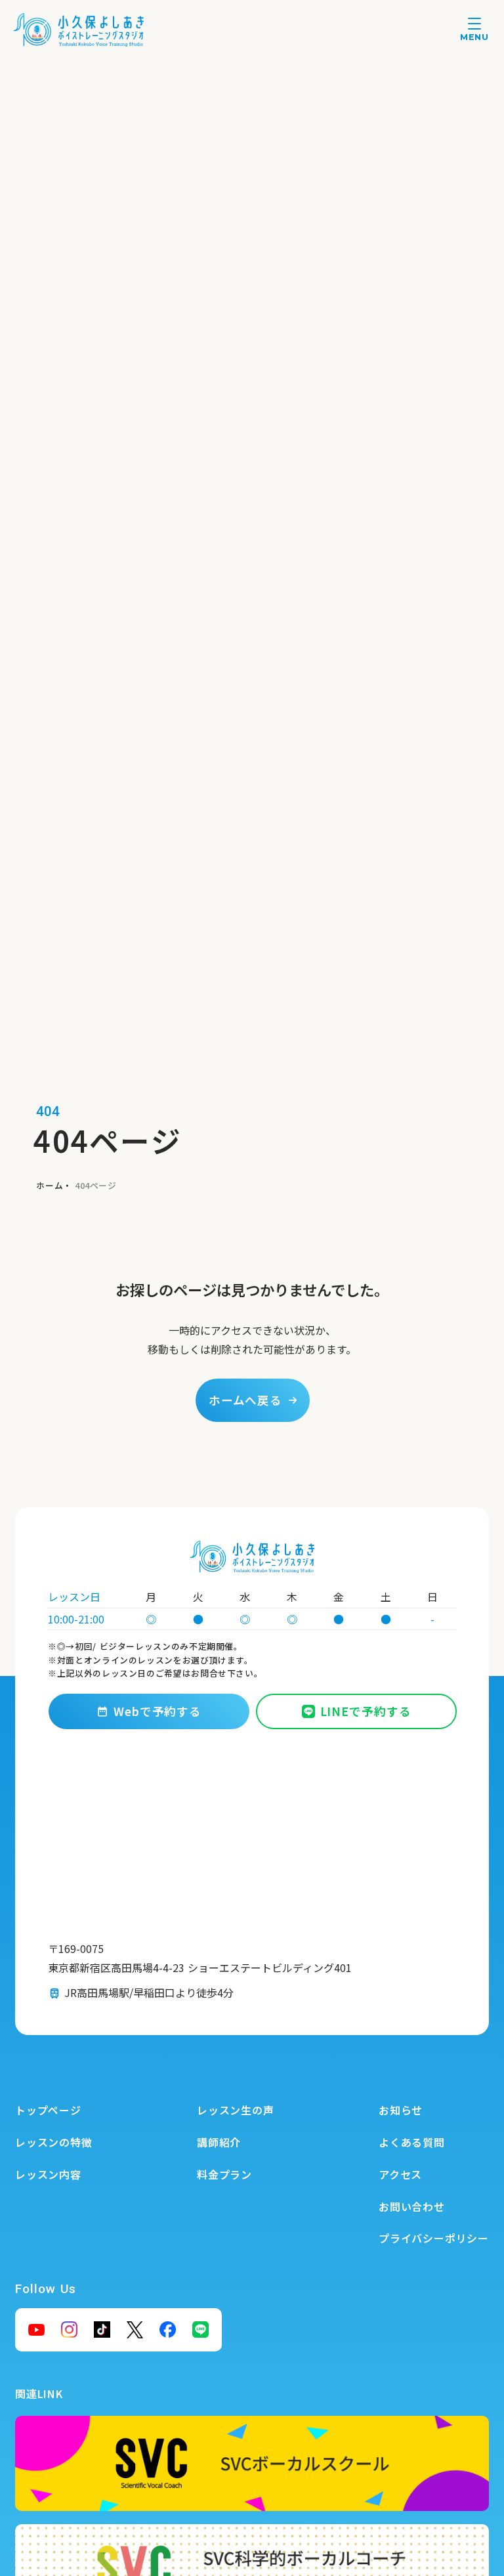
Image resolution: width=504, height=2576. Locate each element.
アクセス (400, 2174)
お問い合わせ (412, 2206)
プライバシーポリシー (434, 2238)
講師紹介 (219, 2142)
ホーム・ (54, 1185)
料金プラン (224, 2174)
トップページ (48, 2110)
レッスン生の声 (236, 2110)
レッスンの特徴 (54, 2142)
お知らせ (401, 2110)
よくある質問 (412, 2142)
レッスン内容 (48, 2174)
